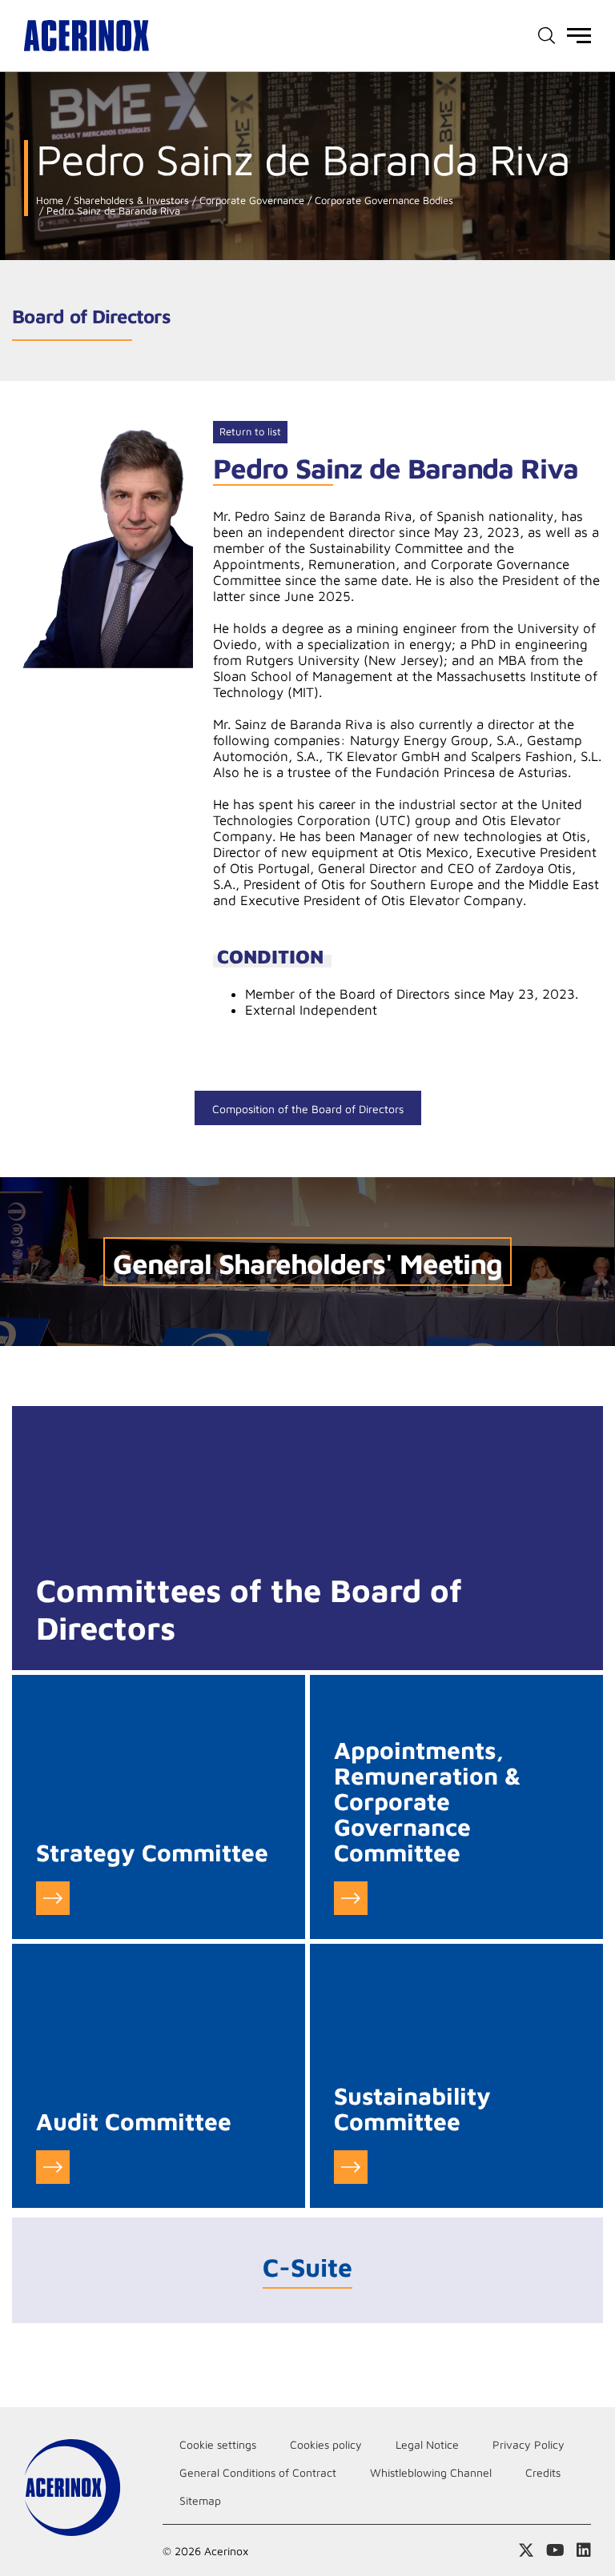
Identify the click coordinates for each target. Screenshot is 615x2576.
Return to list (250, 431)
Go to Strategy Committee (53, 1898)
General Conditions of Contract (258, 2472)
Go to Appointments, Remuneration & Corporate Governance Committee (351, 1898)
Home (50, 200)
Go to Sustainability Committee (351, 2167)
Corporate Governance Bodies (382, 200)
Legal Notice (427, 2444)
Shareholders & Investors (130, 200)
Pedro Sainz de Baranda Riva (112, 211)
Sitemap (200, 2500)
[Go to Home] (86, 36)
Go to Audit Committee (53, 2167)
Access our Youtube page (555, 2550)
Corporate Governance (250, 200)
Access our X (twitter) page (526, 2550)
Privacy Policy (529, 2444)
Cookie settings (218, 2444)
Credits (543, 2472)
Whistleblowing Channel (431, 2472)
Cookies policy (326, 2444)
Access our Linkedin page (584, 2550)
